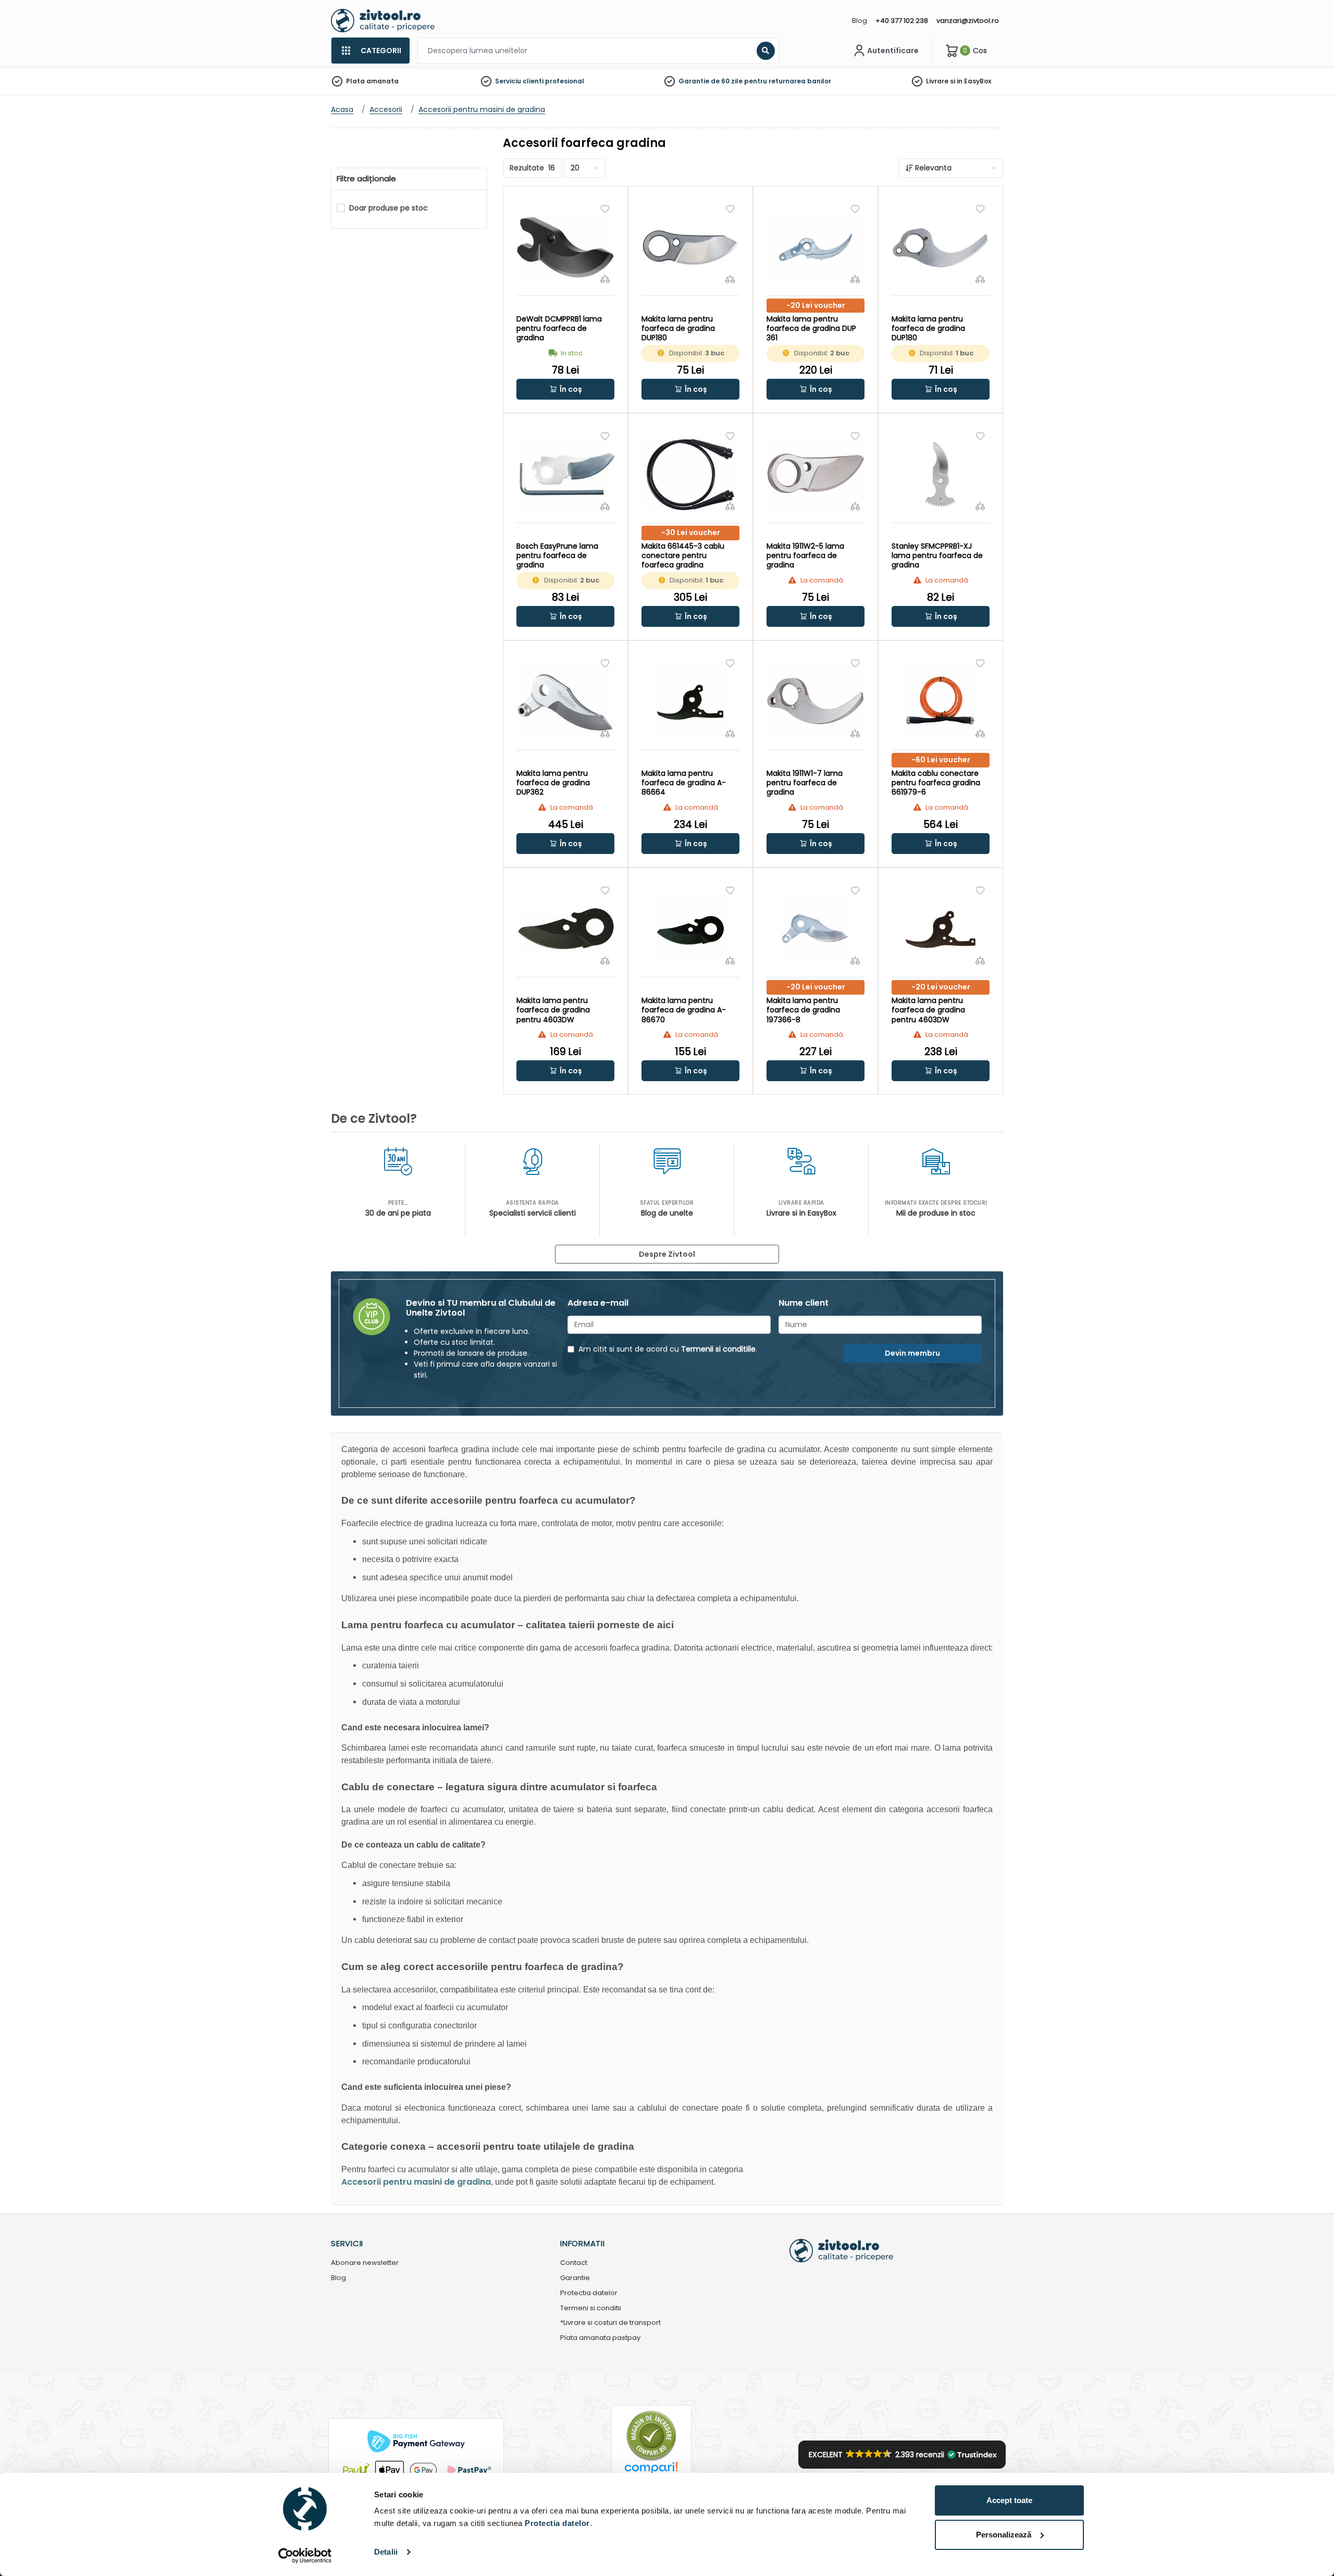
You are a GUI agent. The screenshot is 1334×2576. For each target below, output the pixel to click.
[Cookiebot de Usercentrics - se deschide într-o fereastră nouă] (305, 2556)
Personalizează (1004, 2535)
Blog (860, 21)
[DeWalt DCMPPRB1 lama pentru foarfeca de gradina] (565, 247)
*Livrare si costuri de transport (610, 2323)
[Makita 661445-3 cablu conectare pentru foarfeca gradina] (690, 474)
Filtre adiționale (366, 179)
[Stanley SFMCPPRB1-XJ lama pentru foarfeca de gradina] (941, 474)
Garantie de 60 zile (711, 81)
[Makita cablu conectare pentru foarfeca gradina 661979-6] (941, 702)
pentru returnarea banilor (788, 81)
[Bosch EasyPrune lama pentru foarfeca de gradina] (565, 474)
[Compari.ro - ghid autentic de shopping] (651, 2436)
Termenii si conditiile (718, 1349)
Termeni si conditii (591, 2308)
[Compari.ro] (651, 2470)
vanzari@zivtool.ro (968, 21)
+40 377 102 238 (902, 21)
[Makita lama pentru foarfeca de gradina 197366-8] (816, 929)
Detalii (386, 2552)
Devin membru (912, 1353)
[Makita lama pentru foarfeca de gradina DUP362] (565, 702)
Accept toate (1009, 2500)
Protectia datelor (589, 2293)
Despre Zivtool (667, 1254)
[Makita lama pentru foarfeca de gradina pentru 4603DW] (565, 929)
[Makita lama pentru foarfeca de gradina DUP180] (690, 247)
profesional (565, 81)
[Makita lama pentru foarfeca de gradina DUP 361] (816, 247)
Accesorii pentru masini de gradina (416, 2182)
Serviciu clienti (519, 81)
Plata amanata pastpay (600, 2338)
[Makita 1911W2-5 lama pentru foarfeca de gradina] (816, 474)
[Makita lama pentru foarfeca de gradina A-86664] (690, 702)
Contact (574, 2263)
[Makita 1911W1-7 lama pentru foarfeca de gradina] (816, 702)
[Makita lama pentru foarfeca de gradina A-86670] (690, 929)
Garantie (575, 2278)
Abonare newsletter (365, 2263)
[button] (565, 389)
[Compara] (605, 279)
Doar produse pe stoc (388, 208)
